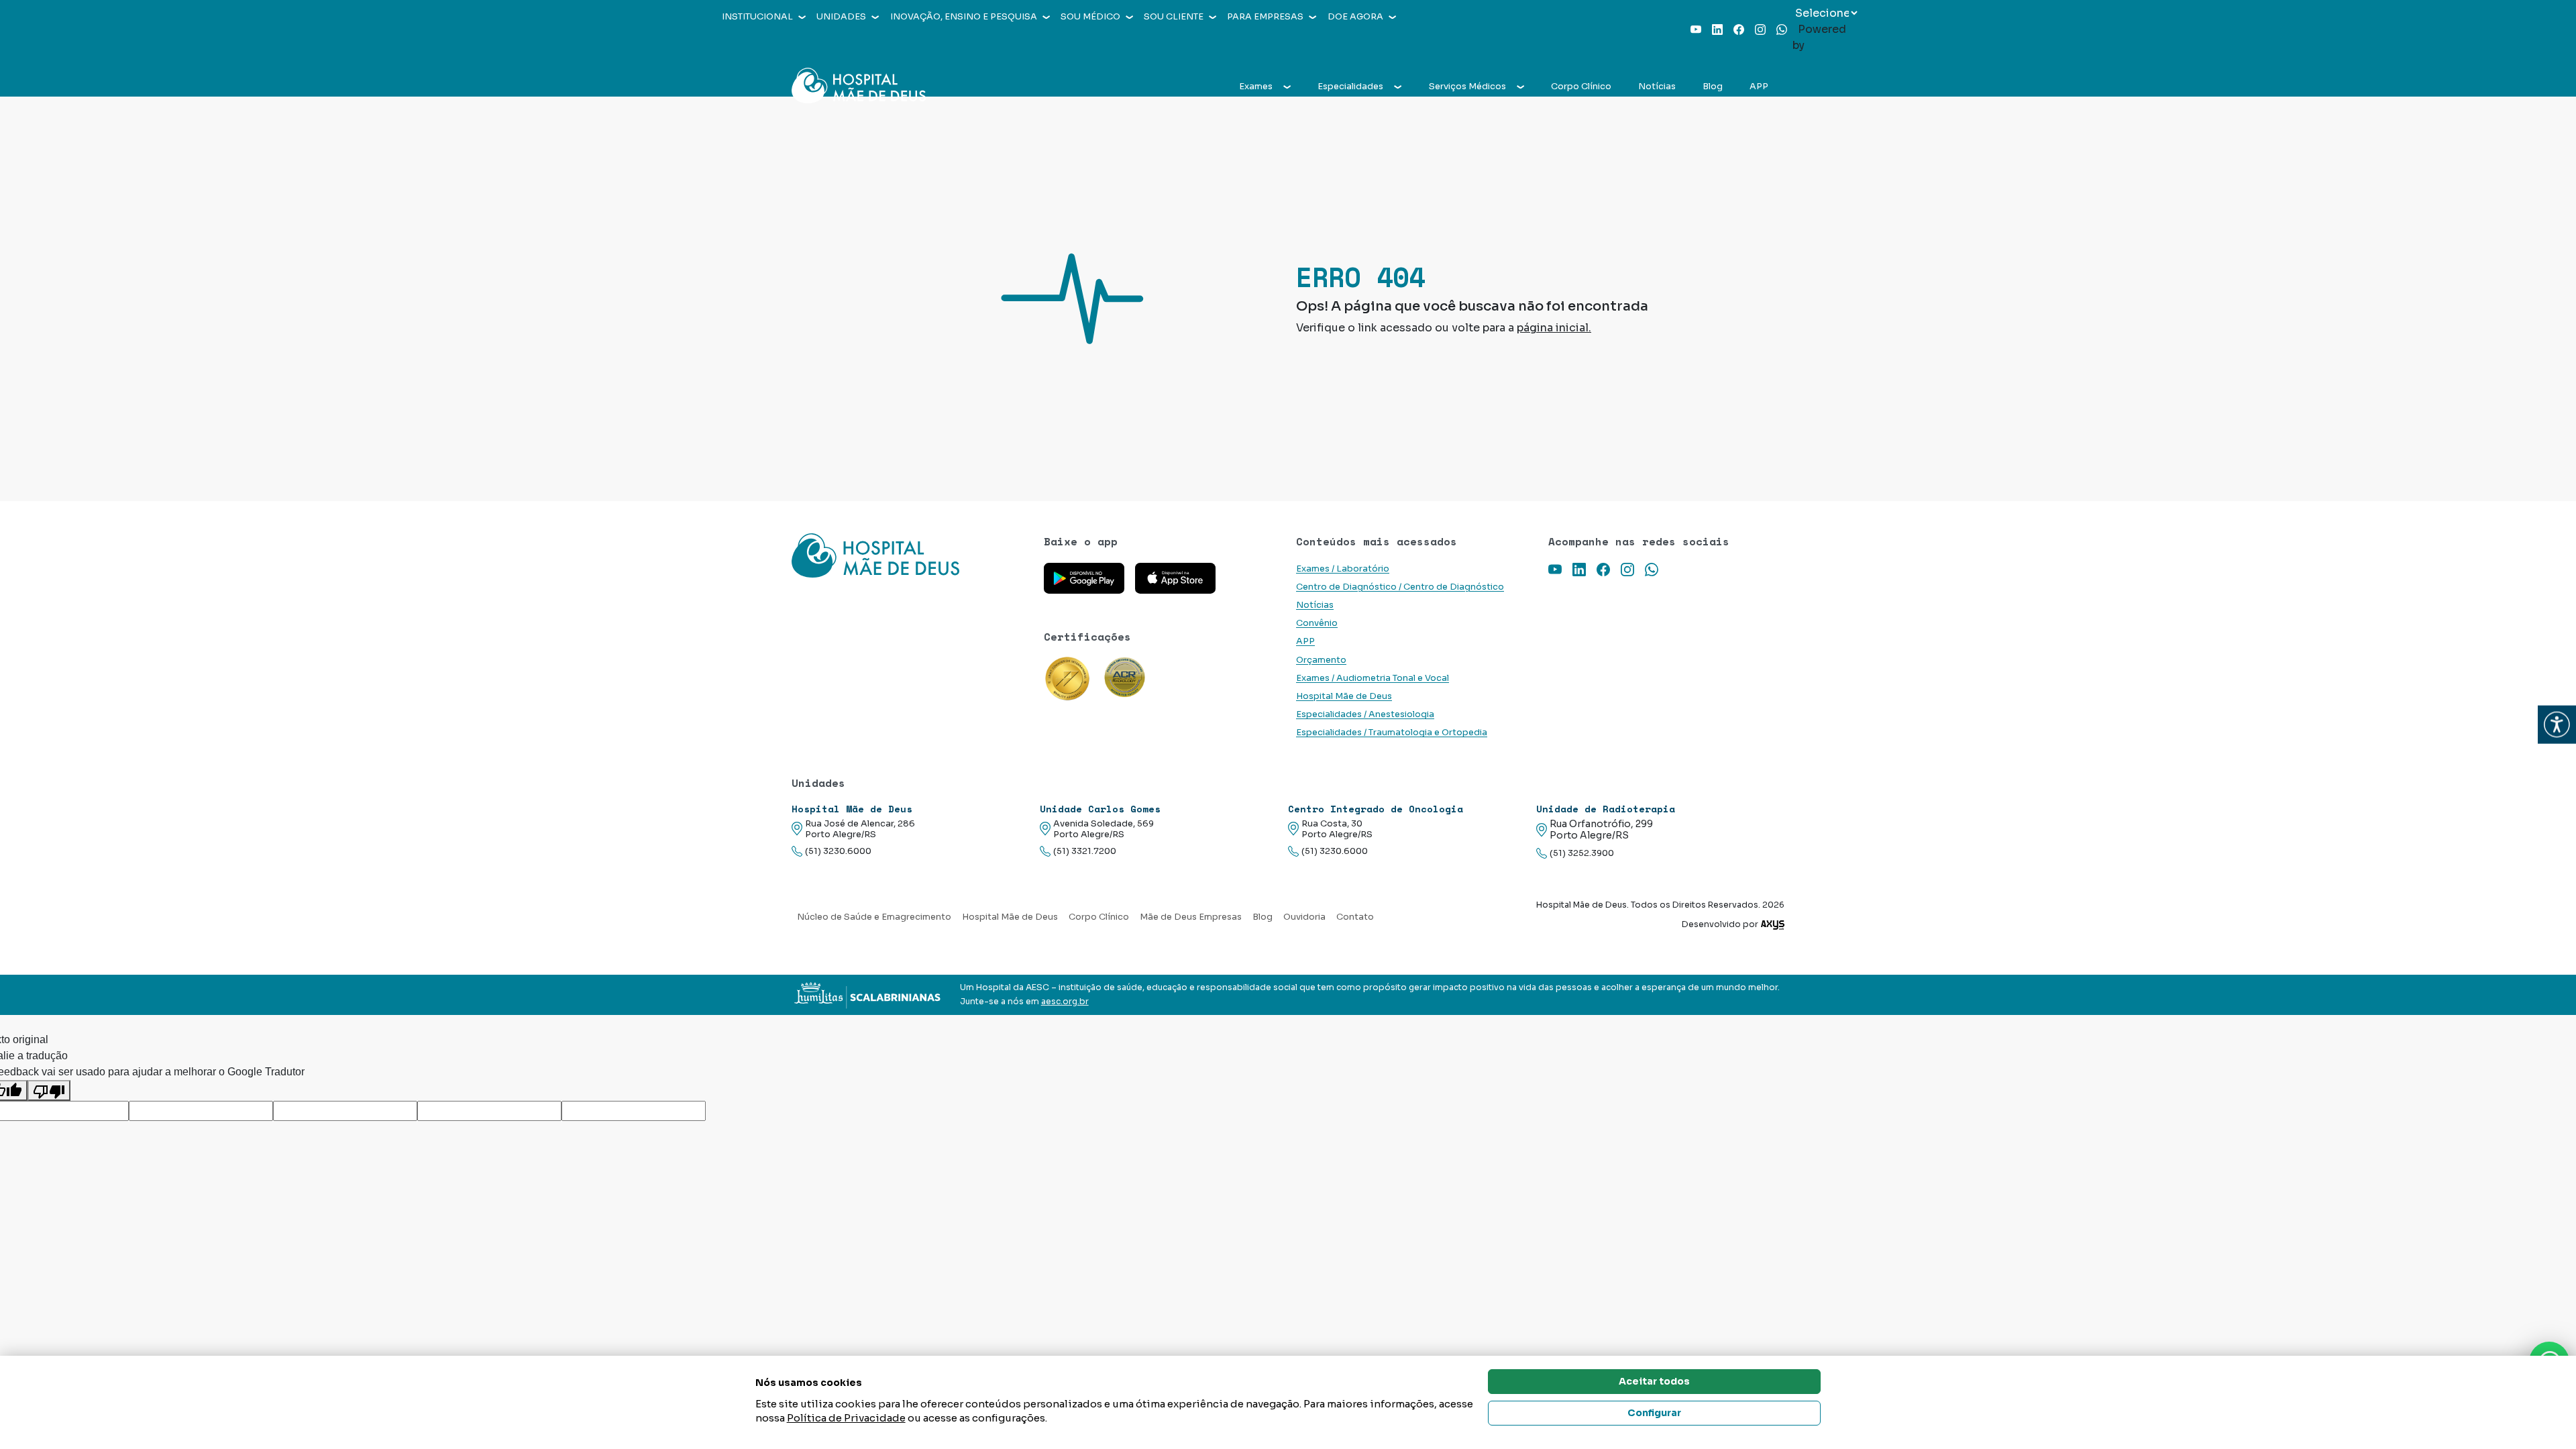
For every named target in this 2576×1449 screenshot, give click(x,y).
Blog (1713, 87)
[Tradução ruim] (49, 1090)
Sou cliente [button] (1174, 17)
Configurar (1654, 1413)
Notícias (1657, 87)
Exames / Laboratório (1343, 569)
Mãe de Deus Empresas (1191, 917)
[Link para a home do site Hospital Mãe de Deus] (910, 555)
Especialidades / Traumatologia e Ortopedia (1392, 733)
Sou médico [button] (1090, 17)
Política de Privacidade (846, 1418)
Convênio (1317, 623)
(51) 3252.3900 (1582, 853)
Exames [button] (1256, 87)
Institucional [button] (757, 17)
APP (1759, 87)
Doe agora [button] (1355, 17)
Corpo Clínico (1581, 87)
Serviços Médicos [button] (1467, 87)
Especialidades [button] (1350, 87)
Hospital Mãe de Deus (1344, 696)
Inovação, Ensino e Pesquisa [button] (964, 17)
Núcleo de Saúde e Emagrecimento (874, 917)
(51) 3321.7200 (1085, 851)
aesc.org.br (1065, 1002)
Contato (1355, 917)
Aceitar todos (1654, 1381)
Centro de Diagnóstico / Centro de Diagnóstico (1400, 587)
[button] (2557, 725)
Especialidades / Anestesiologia (1365, 714)
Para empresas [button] (1265, 17)
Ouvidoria (1304, 917)
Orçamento (1321, 660)
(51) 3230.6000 (838, 851)
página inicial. (1554, 328)
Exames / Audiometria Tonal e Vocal (1373, 678)
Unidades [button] (841, 17)
